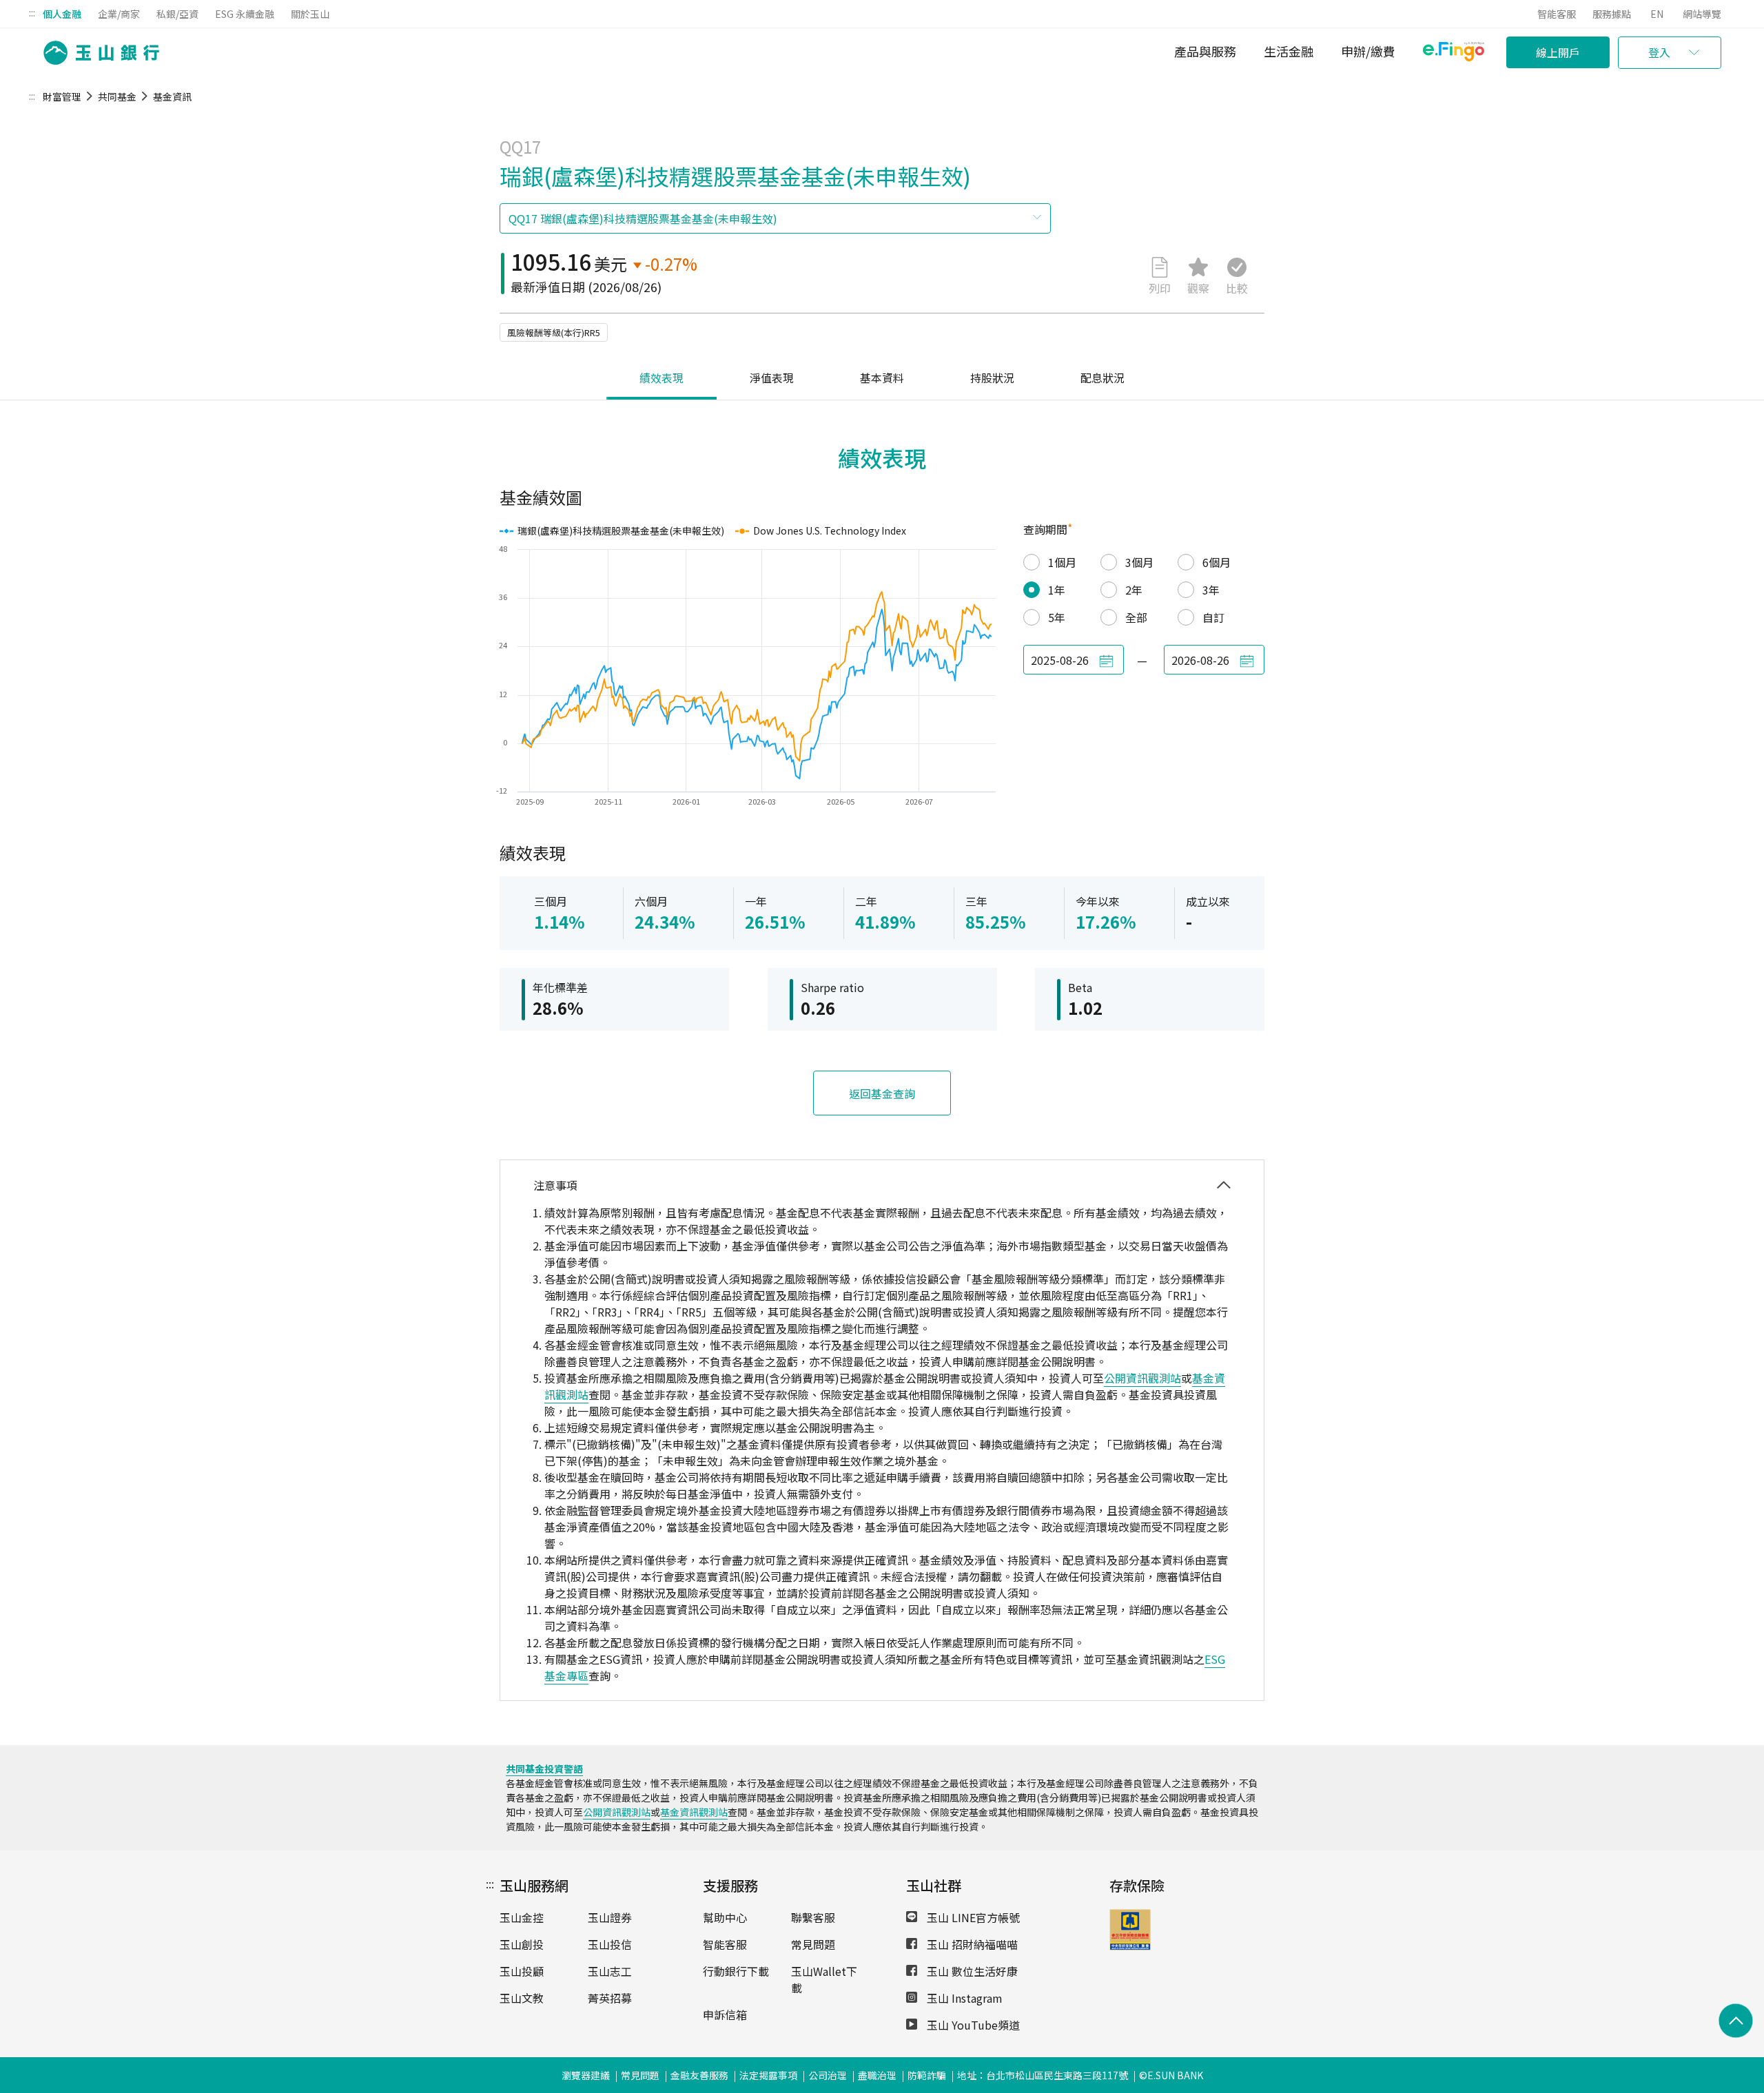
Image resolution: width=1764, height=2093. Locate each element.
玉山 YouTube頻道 (972, 2025)
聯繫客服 (813, 1917)
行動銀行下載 (736, 1971)
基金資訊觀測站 (694, 1812)
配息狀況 (1102, 378)
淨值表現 (772, 378)
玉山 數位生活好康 (971, 1971)
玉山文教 (522, 1998)
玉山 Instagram (963, 1998)
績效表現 (661, 378)
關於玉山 (310, 14)
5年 (1057, 617)
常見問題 (813, 1944)
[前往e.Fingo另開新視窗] (1454, 53)
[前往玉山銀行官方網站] (97, 53)
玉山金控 (522, 1917)
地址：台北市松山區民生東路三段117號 (1043, 2075)
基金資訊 (172, 96)
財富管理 (62, 96)
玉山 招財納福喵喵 (971, 1944)
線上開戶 (1558, 52)
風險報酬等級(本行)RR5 (554, 332)
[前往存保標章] (1130, 1946)
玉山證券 (610, 1917)
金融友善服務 (699, 2075)
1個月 (1062, 562)
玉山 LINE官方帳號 (972, 1917)
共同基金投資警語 (544, 1769)
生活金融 (1289, 51)
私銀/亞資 (177, 14)
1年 (1057, 590)
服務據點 (1612, 14)
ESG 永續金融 (245, 14)
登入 (1659, 52)
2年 (1134, 590)
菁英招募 (610, 1998)
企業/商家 (119, 14)
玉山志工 (610, 1971)
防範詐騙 (927, 2075)
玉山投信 (610, 1944)
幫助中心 (725, 1917)
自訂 (1213, 617)
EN (1657, 14)
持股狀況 (992, 378)
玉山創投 (522, 1944)
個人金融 (62, 14)
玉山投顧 (522, 1971)
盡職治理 (877, 2075)
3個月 (1139, 562)
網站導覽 (1702, 14)
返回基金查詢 (882, 1093)
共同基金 (117, 96)
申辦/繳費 (1368, 51)
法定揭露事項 (768, 2075)
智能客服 (1557, 14)
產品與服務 (1205, 51)
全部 (1136, 617)
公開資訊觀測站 (1142, 1378)
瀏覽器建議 (586, 2075)
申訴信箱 (725, 2014)
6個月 (1217, 562)
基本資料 (882, 378)
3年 (1211, 590)
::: (32, 12)
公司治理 (828, 2075)
